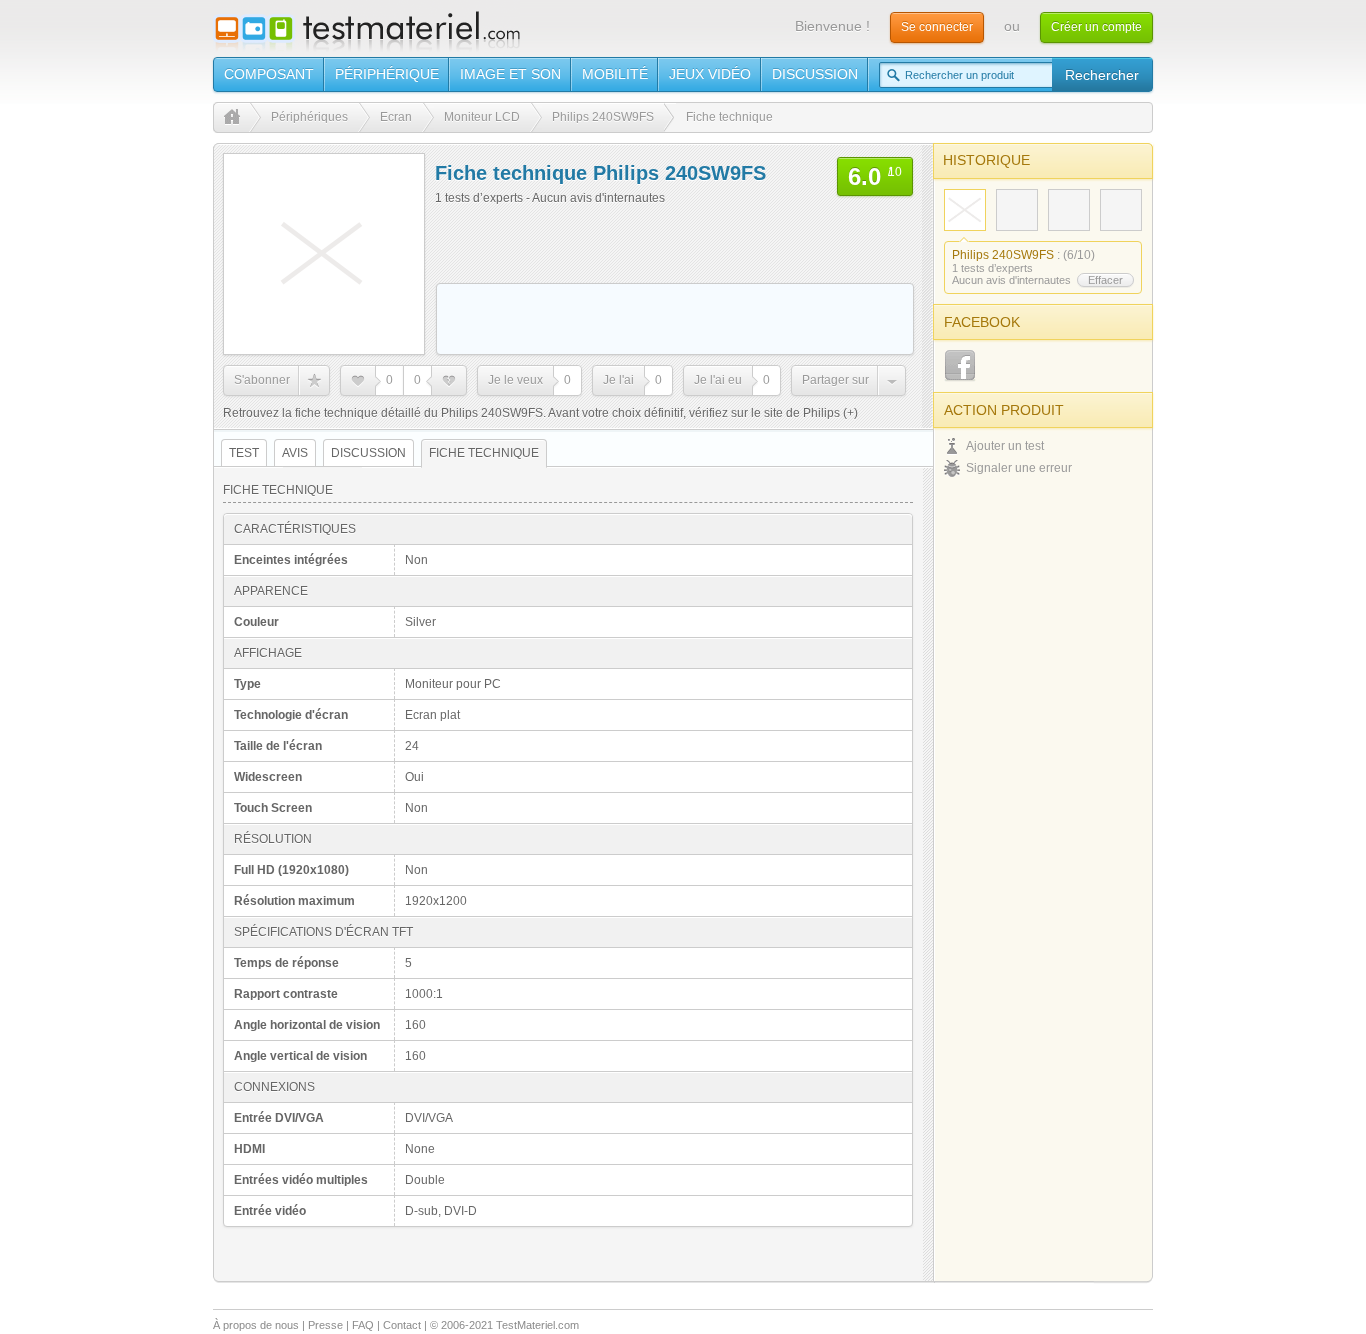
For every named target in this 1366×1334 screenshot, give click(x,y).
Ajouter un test (1005, 446)
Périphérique (387, 74)
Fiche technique (484, 453)
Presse (325, 1325)
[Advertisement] (675, 319)
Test (244, 453)
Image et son (510, 74)
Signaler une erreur (1019, 468)
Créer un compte (1096, 27)
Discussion (815, 74)
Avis (295, 453)
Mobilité (615, 74)
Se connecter (937, 27)
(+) (849, 413)
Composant (269, 74)
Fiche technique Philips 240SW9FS (600, 173)
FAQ (363, 1325)
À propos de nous (256, 1325)
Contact (402, 1325)
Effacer (1105, 280)
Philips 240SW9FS (1003, 255)
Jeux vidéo (710, 74)
